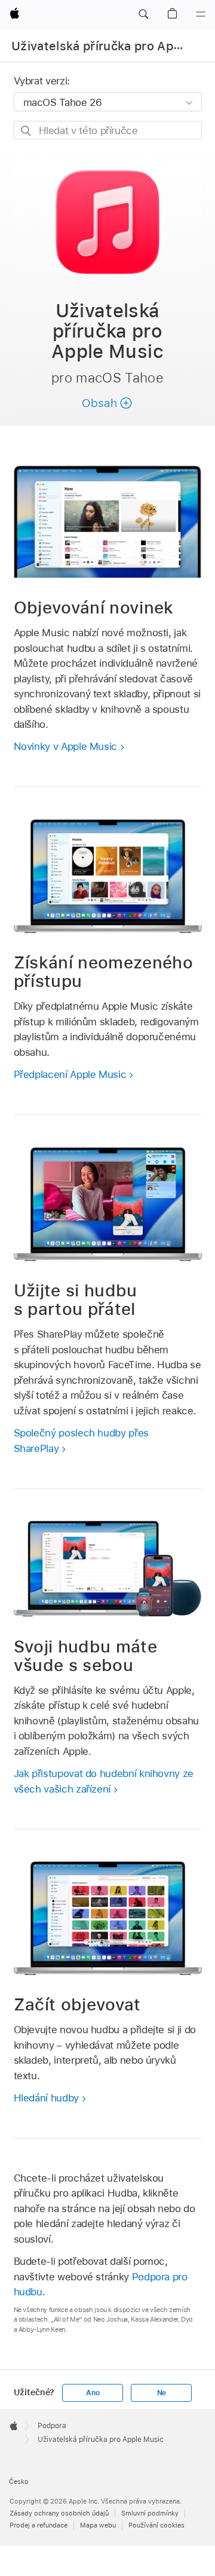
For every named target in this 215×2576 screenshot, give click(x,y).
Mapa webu (98, 2525)
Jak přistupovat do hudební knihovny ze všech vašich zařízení (104, 1781)
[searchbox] (108, 130)
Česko (19, 2481)
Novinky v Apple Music (66, 746)
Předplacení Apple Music (70, 1074)
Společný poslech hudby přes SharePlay (81, 1441)
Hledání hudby (46, 2098)
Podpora (52, 2426)
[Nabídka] (201, 14)
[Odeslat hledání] (27, 131)
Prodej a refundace (39, 2525)
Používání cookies (156, 2525)
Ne (162, 2393)
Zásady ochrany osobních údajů (59, 2513)
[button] (143, 14)
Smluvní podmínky (150, 2513)
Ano (93, 2393)
